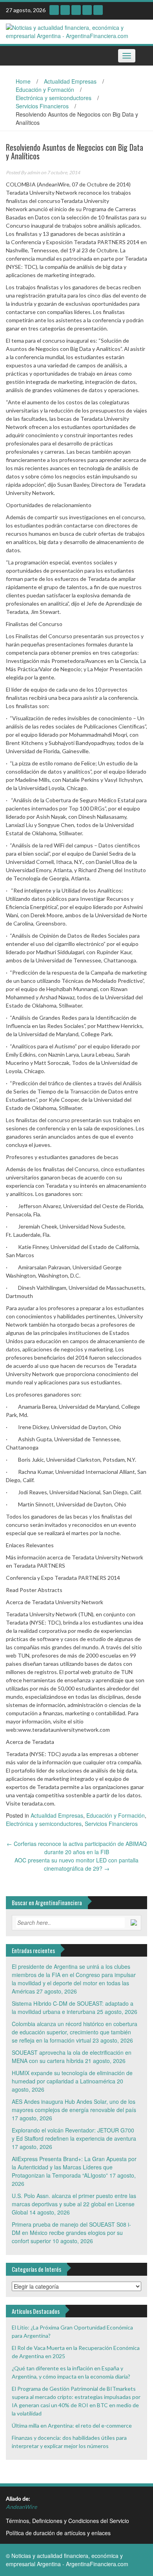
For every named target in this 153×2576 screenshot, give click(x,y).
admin (34, 173)
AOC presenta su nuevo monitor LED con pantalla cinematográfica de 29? (76, 1864)
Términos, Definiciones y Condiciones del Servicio (67, 2521)
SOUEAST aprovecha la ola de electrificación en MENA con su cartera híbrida (72, 2057)
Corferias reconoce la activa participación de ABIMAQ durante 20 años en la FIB (77, 1848)
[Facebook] (98, 10)
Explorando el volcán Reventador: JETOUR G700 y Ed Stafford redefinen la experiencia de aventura (74, 2134)
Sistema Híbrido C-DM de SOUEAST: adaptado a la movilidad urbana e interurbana (73, 2007)
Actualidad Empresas (70, 81)
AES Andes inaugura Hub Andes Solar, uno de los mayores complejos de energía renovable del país (74, 2106)
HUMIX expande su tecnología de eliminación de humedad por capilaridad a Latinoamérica (72, 2077)
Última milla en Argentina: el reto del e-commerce (72, 2425)
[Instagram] (54, 10)
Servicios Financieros (42, 106)
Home (23, 81)
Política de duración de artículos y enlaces (58, 2533)
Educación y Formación (45, 89)
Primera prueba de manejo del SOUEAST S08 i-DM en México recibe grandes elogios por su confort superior (71, 2233)
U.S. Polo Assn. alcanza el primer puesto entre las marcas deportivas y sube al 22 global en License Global (74, 2204)
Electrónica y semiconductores (54, 98)
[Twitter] (87, 10)
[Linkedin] (76, 10)
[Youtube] (65, 10)
